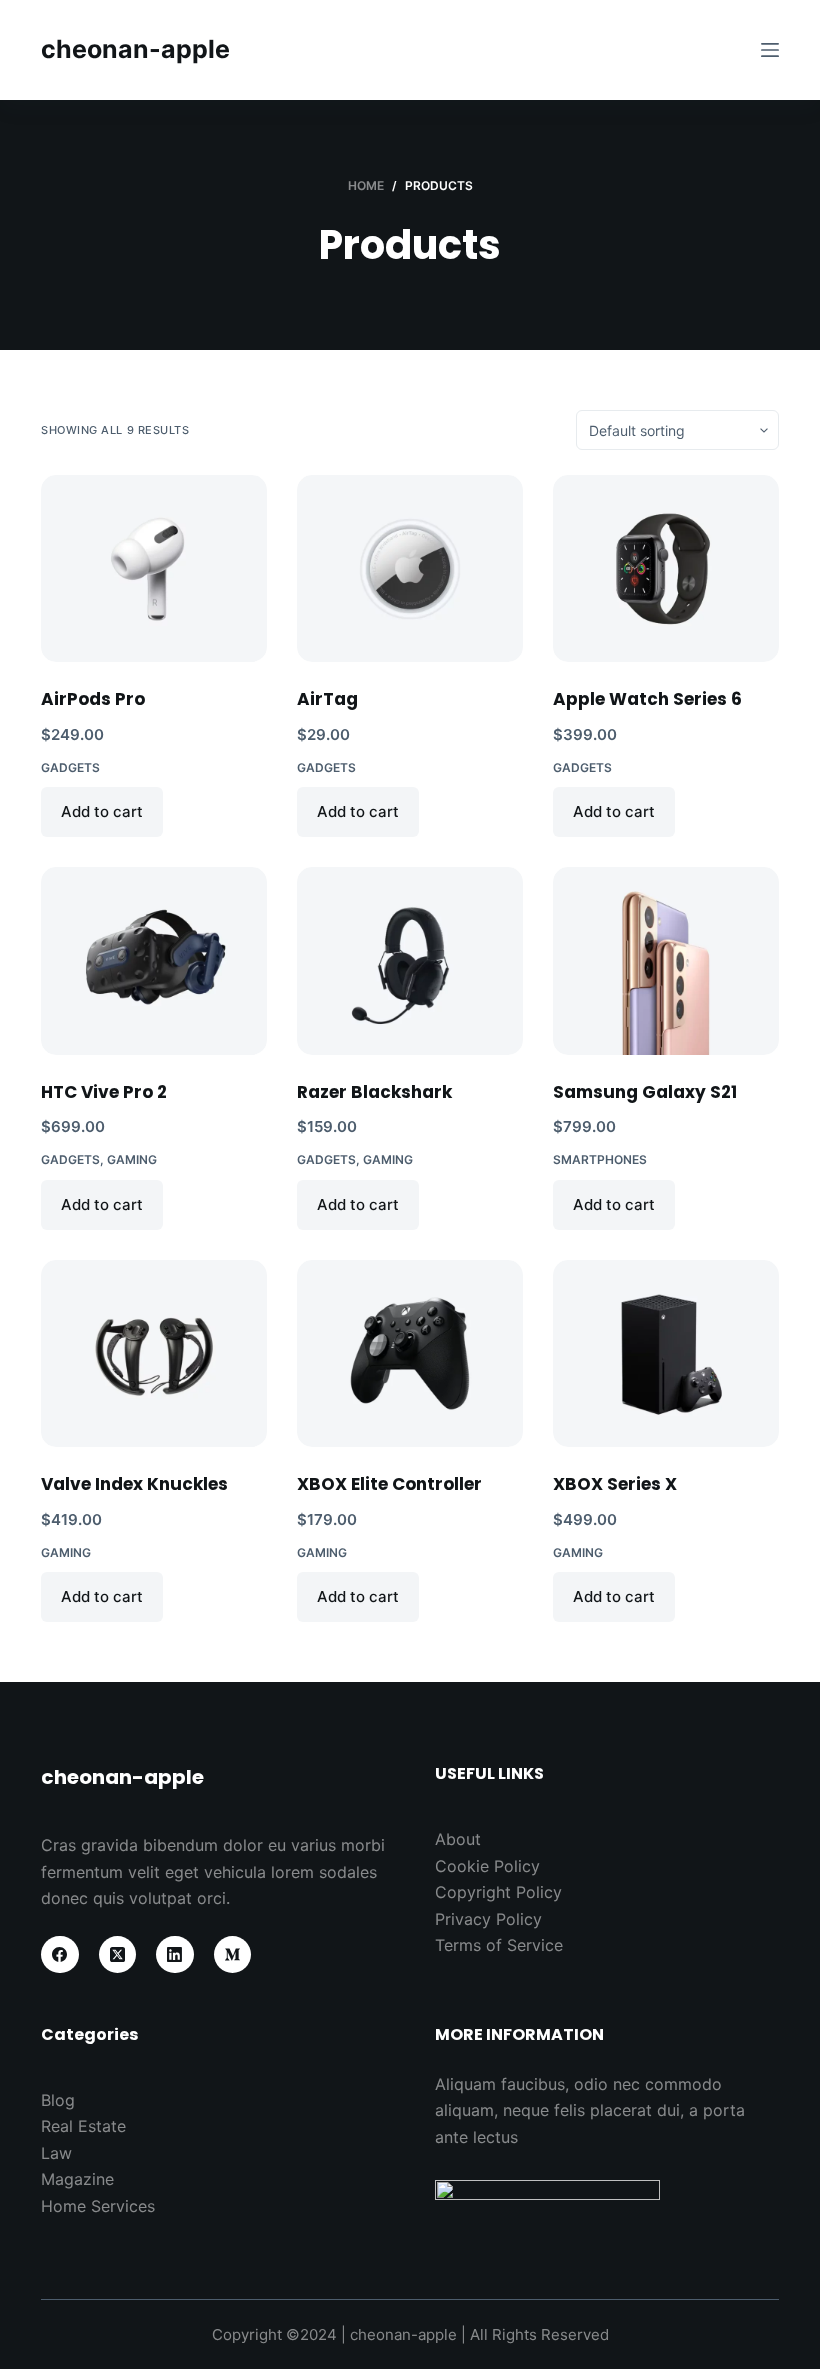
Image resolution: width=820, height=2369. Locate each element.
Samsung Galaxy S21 (645, 1092)
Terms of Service (499, 1945)
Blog (58, 2100)
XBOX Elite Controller (389, 1484)
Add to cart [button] (102, 811)
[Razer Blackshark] (410, 960)
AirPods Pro (93, 699)
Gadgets (70, 767)
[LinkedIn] (175, 1955)
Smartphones (600, 1159)
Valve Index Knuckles (134, 1484)
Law (56, 2153)
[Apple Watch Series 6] (666, 568)
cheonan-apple (135, 49)
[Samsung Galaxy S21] (666, 960)
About (458, 1839)
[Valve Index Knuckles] (154, 1353)
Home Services (98, 2206)
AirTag (327, 699)
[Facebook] (60, 1955)
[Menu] (770, 50)
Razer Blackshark (374, 1092)
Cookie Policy (487, 1866)
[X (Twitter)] (118, 1955)
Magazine (77, 2179)
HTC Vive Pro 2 (104, 1092)
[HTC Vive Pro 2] (154, 960)
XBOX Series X (615, 1484)
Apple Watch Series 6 (647, 699)
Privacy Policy (488, 1919)
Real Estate (83, 2126)
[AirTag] (410, 568)
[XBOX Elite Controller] (410, 1353)
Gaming (132, 1159)
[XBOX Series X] (666, 1353)
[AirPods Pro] (154, 568)
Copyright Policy (498, 1892)
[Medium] (233, 1955)
